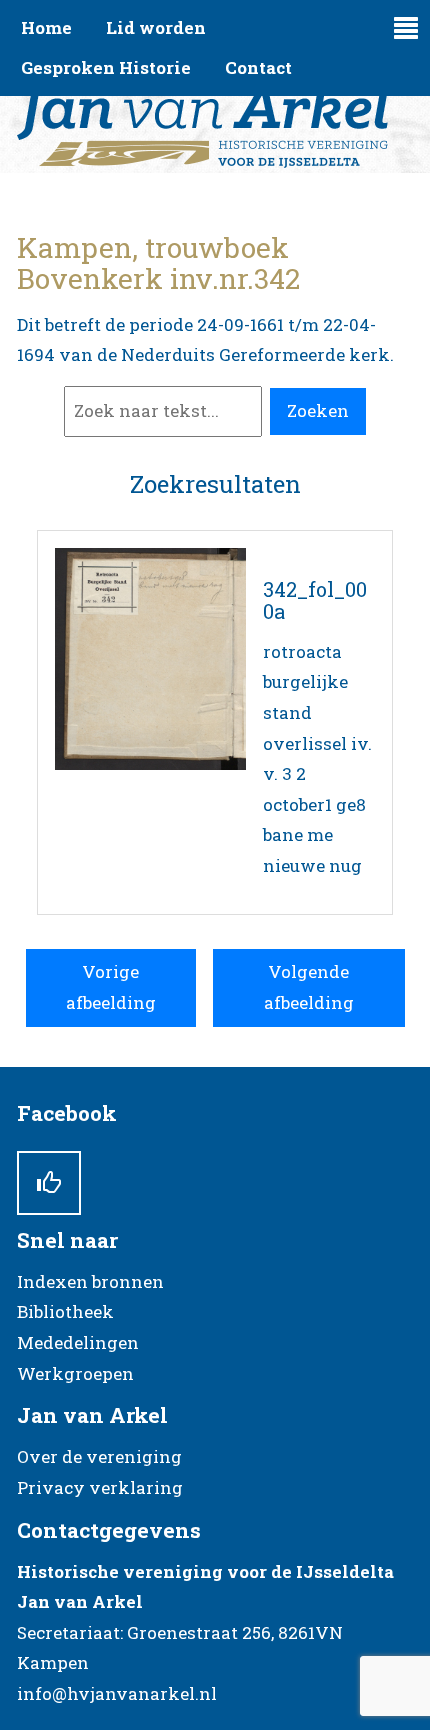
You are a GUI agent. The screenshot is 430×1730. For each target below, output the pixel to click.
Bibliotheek (65, 1311)
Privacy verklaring (100, 1487)
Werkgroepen (75, 1373)
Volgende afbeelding (309, 987)
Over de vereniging (99, 1456)
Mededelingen (78, 1342)
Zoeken (318, 410)
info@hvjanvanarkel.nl (117, 1693)
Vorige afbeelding (111, 987)
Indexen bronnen (90, 1281)
